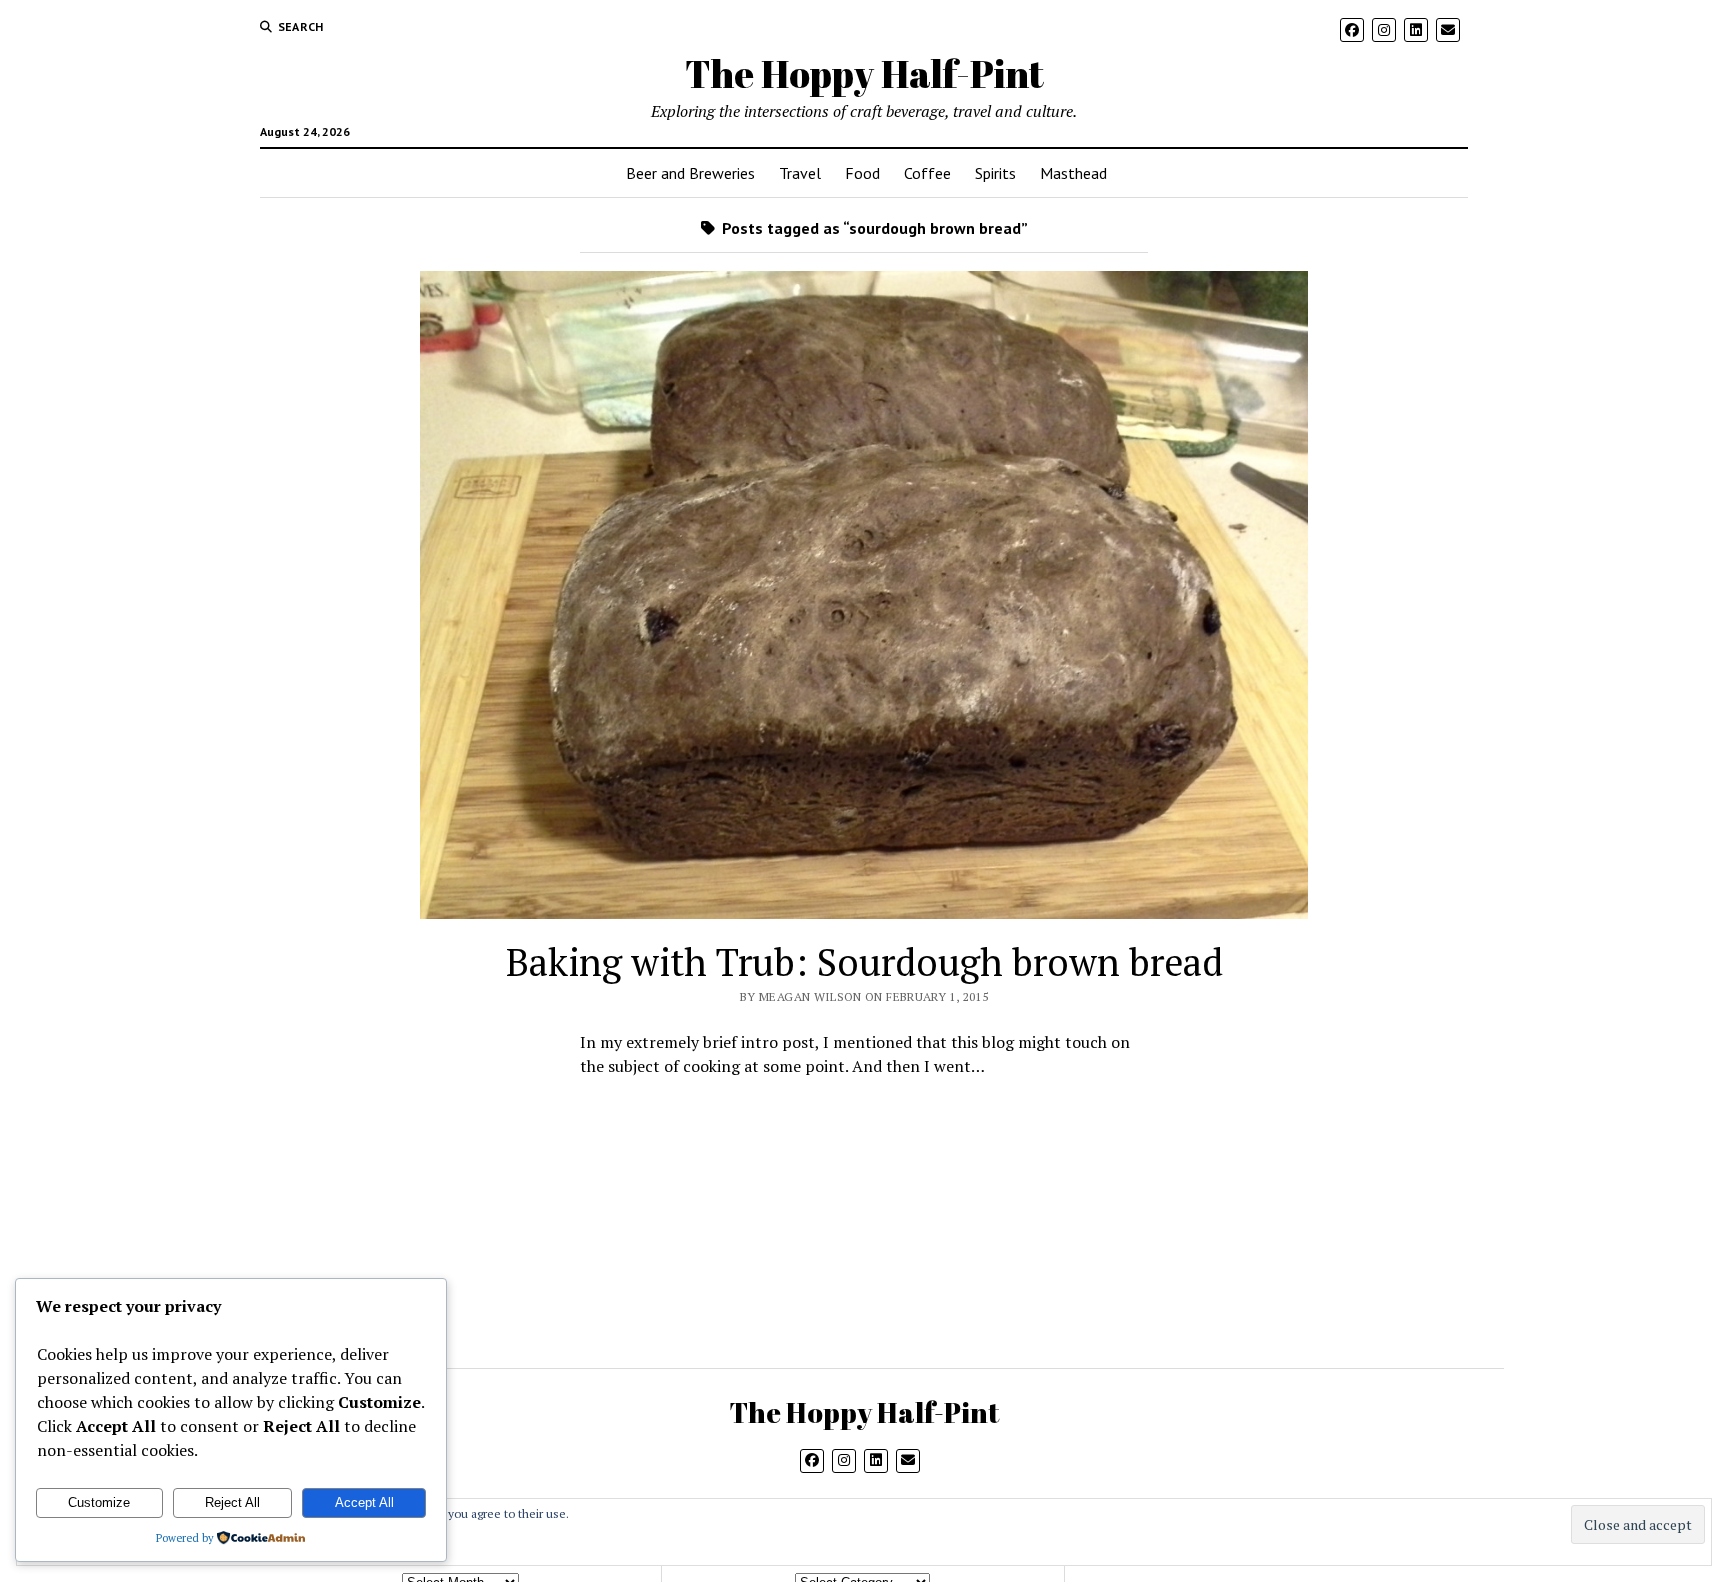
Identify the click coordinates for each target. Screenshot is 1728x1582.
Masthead (1073, 173)
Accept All (364, 1502)
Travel (800, 173)
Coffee (927, 173)
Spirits (995, 173)
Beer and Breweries (690, 173)
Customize (99, 1502)
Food (862, 173)
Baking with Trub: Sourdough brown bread (864, 962)
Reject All (232, 1502)
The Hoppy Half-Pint (864, 73)
